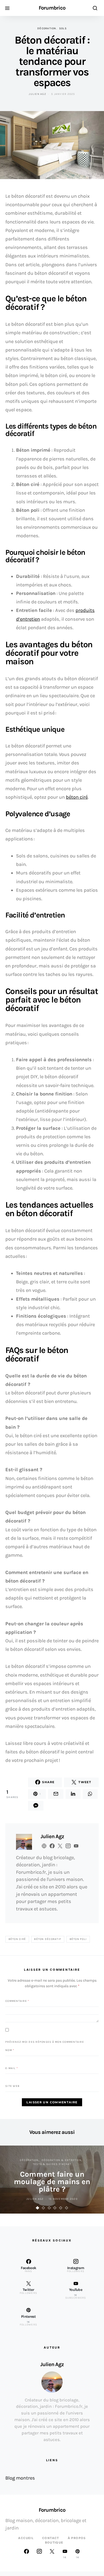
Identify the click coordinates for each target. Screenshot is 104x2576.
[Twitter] (52, 2554)
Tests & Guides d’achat (52, 2164)
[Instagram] (39, 2554)
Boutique (54, 2543)
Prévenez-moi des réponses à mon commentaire (45, 2042)
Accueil (26, 2538)
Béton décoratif (48, 1939)
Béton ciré (17, 1939)
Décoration (47, 28)
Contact (51, 2538)
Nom (10, 2050)
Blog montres (20, 2478)
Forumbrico (52, 8)
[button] (38, 2208)
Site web (12, 2086)
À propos (77, 2538)
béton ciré (77, 797)
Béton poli (78, 1939)
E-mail (12, 2068)
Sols (63, 28)
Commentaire (17, 2001)
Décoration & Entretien (62, 2160)
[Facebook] (26, 2554)
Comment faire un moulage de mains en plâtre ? (52, 2182)
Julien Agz (37, 94)
